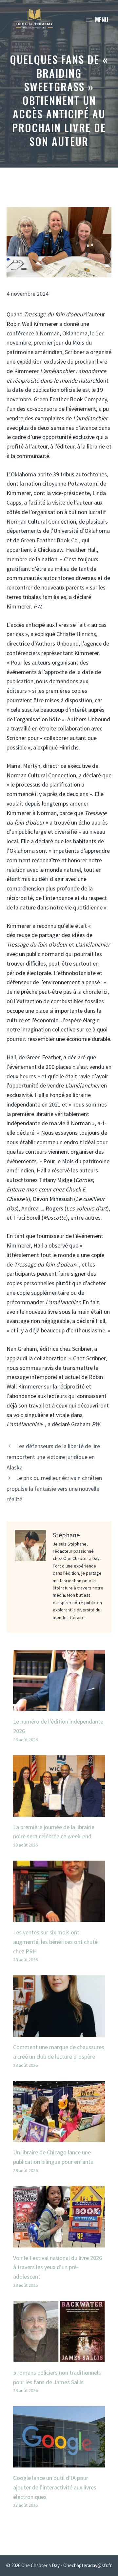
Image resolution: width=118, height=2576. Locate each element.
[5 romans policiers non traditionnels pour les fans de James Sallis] (59, 2357)
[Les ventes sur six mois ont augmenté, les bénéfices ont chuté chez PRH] (59, 1917)
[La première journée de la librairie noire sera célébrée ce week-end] (59, 1812)
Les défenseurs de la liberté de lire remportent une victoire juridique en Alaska (53, 1457)
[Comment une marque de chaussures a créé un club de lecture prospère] (59, 2032)
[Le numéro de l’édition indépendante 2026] (59, 1706)
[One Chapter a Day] (34, 20)
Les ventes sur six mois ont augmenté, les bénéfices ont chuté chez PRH (55, 1942)
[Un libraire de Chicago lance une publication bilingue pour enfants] (59, 2137)
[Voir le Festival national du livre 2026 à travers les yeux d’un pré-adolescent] (59, 2242)
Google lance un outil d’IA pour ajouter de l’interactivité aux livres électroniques (55, 2487)
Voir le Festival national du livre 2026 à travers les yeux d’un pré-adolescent (58, 2267)
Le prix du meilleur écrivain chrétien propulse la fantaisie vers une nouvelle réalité (54, 1488)
